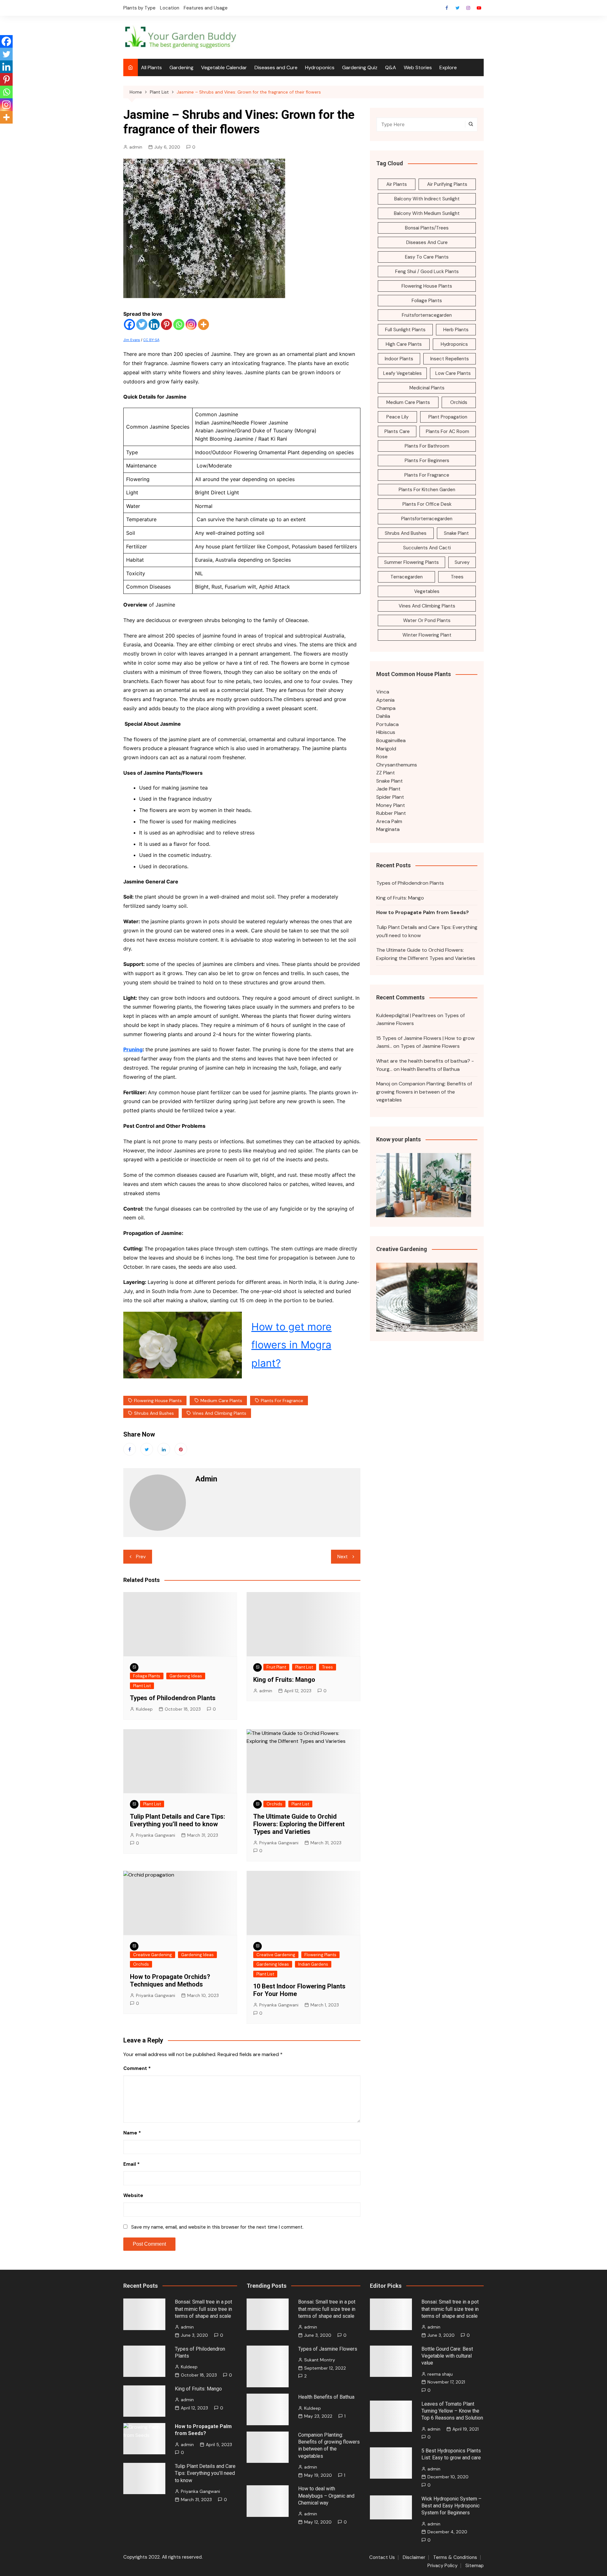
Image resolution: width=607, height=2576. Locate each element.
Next (343, 1557)
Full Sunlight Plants (405, 330)
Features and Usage (206, 8)
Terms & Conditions (455, 2558)
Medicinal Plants (427, 388)
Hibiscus (386, 732)
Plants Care (397, 431)
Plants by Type (139, 8)
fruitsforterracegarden (427, 315)
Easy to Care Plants (427, 257)
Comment (137, 2068)
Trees (328, 1667)
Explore (448, 67)
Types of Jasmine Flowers (430, 1046)
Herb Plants (456, 330)
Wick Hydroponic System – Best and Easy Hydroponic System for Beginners (451, 2506)
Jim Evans (132, 340)
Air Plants (397, 184)
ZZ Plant (386, 773)
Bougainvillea (391, 740)
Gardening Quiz (360, 67)
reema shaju (440, 2374)
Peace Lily (397, 417)
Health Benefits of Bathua (430, 1069)
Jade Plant (388, 789)
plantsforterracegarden (427, 519)
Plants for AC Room (448, 431)
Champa (386, 708)
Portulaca (387, 724)
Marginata (388, 829)
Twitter (457, 8)
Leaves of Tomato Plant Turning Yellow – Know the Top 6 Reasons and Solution (452, 2411)
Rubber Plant (391, 813)
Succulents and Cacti (427, 548)
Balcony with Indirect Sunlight (427, 199)
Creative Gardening (153, 1955)
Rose (382, 757)
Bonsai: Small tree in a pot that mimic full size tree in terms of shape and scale (203, 2309)
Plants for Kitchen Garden (427, 490)
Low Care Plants (453, 373)
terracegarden (407, 577)
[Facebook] (129, 324)
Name (132, 2133)
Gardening (181, 67)
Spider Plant (390, 797)
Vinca (383, 692)
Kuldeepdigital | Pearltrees (406, 1015)
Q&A (391, 67)
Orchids (274, 1804)
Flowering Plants (320, 1955)
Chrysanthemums (397, 765)
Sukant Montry (320, 2360)
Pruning (133, 1049)
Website (133, 2195)
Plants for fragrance (282, 1401)
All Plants (151, 67)
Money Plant (391, 805)
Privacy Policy (442, 2566)
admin (136, 147)
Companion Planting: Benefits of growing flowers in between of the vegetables (424, 1092)
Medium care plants (221, 1401)
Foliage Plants (147, 1676)
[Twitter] (142, 324)
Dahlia (383, 716)
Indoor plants (399, 359)
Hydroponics (320, 67)
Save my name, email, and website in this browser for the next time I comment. (217, 2227)
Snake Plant (456, 533)
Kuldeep (144, 1709)
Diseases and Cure (276, 67)
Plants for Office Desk (427, 504)
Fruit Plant (276, 1667)
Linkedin (164, 1449)
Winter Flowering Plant (427, 635)
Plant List (142, 1686)
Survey (462, 562)
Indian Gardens (313, 1964)
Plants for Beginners (427, 461)
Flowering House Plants (158, 1401)
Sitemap (475, 2566)
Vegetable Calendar (224, 67)
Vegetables (427, 591)
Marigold (386, 749)
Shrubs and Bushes (154, 1413)
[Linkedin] (154, 324)
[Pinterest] (166, 324)
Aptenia (385, 700)
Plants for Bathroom (427, 446)
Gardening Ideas (186, 1676)
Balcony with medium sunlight (427, 213)
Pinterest (181, 1449)
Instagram (468, 8)
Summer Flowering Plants (411, 562)
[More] (203, 324)
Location (170, 8)
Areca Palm (389, 821)
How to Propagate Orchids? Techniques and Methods (170, 1981)
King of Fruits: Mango (284, 1680)
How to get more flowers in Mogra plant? (291, 1345)
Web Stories (418, 67)
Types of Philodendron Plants (173, 1698)
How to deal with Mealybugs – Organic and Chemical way (326, 2496)
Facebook (447, 8)
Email (132, 2164)
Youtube (479, 8)
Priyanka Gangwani (156, 1835)
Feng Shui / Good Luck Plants (427, 272)
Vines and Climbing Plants (219, 1413)
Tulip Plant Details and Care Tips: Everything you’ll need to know (178, 1820)
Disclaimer (414, 2558)
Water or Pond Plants (427, 620)
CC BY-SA (151, 340)
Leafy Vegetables (402, 373)
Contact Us (382, 2558)
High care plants (404, 344)
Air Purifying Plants (447, 184)
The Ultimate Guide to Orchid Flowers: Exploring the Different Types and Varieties (299, 1824)
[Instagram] (191, 324)
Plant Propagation (448, 417)
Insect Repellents (450, 359)
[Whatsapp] (179, 324)
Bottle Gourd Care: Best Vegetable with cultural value (447, 2356)
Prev (141, 1557)
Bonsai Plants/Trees (427, 228)
